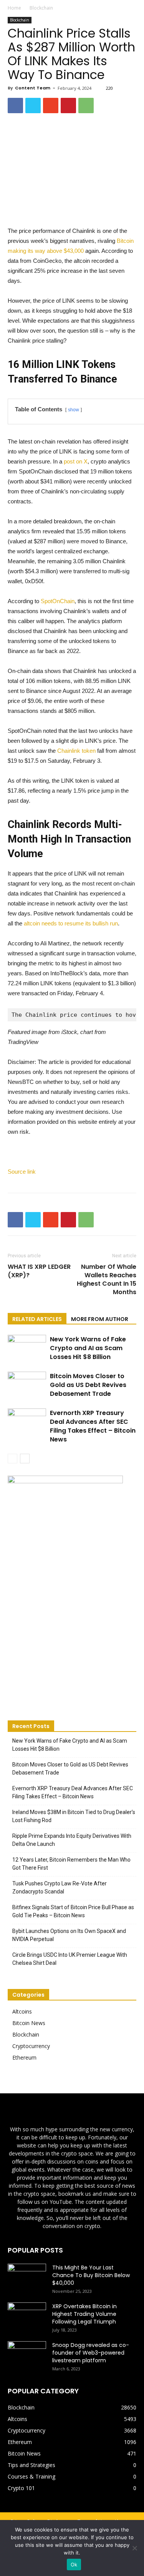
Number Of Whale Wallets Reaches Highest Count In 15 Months (107, 1280)
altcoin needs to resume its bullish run (71, 923)
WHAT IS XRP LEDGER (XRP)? (39, 1271)
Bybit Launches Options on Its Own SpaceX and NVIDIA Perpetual (69, 1935)
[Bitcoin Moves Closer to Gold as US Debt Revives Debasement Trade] (27, 1385)
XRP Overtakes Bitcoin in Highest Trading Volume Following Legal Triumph (84, 2314)
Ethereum (24, 2057)
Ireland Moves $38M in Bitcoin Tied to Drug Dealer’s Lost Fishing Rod (74, 1816)
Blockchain (41, 8)
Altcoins (22, 2011)
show (74, 410)
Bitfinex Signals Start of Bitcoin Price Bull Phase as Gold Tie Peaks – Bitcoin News (73, 1911)
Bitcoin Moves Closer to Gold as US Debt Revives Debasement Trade (88, 1385)
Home (14, 8)
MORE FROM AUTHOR (100, 1319)
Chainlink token (76, 751)
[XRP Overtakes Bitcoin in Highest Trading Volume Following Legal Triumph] (27, 2316)
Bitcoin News (29, 2023)
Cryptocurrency (31, 2046)
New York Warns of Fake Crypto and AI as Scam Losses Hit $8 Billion (88, 1348)
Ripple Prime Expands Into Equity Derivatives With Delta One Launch (72, 1840)
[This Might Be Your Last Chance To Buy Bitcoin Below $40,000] (27, 2277)
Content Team (33, 88)
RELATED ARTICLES (37, 1319)
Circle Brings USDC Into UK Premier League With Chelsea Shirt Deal (70, 1959)
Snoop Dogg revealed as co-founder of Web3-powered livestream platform (91, 2353)
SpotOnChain (58, 601)
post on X (76, 461)
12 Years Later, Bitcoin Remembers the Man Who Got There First (71, 1864)
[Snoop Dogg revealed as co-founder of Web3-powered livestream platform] (27, 2355)
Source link (22, 1172)
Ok (74, 2564)
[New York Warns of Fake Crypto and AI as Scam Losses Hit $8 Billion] (27, 1348)
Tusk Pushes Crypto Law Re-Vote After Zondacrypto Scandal (60, 1887)
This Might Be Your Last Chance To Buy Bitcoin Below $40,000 (91, 2275)
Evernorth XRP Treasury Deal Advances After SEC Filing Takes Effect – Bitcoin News (93, 1426)
